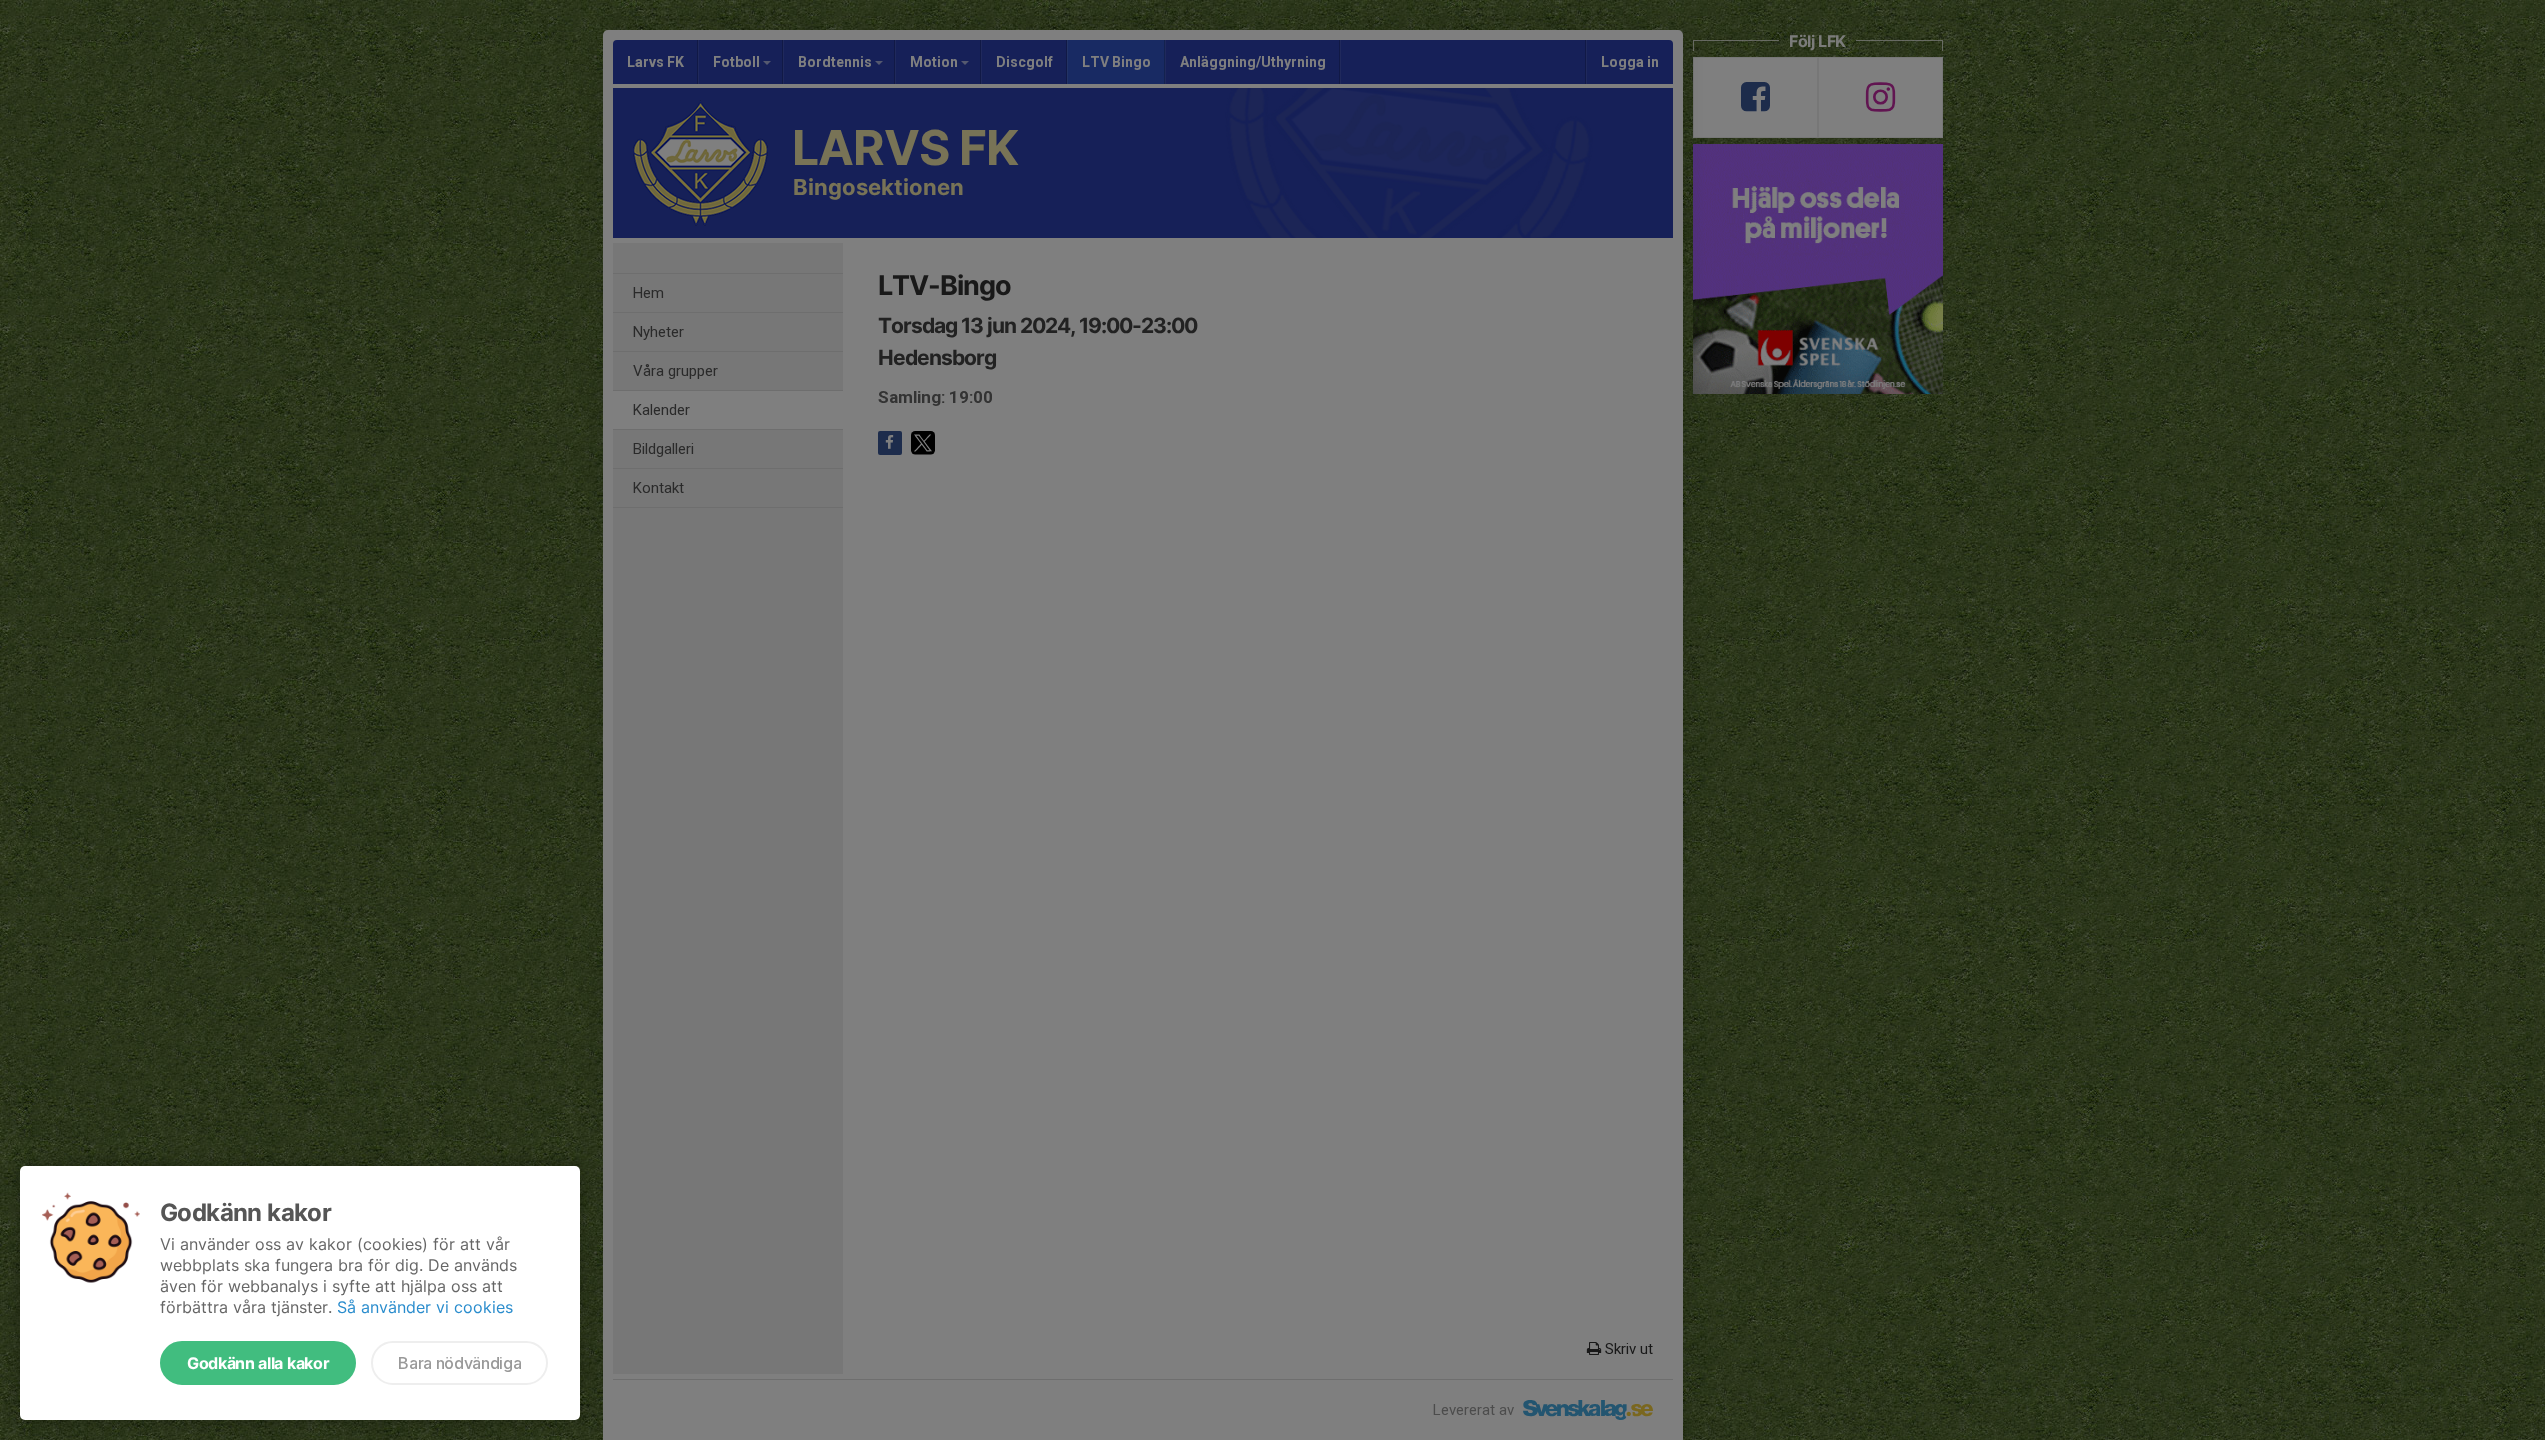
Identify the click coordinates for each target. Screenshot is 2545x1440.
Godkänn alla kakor (258, 1363)
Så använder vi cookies (425, 1307)
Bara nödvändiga (459, 1363)
